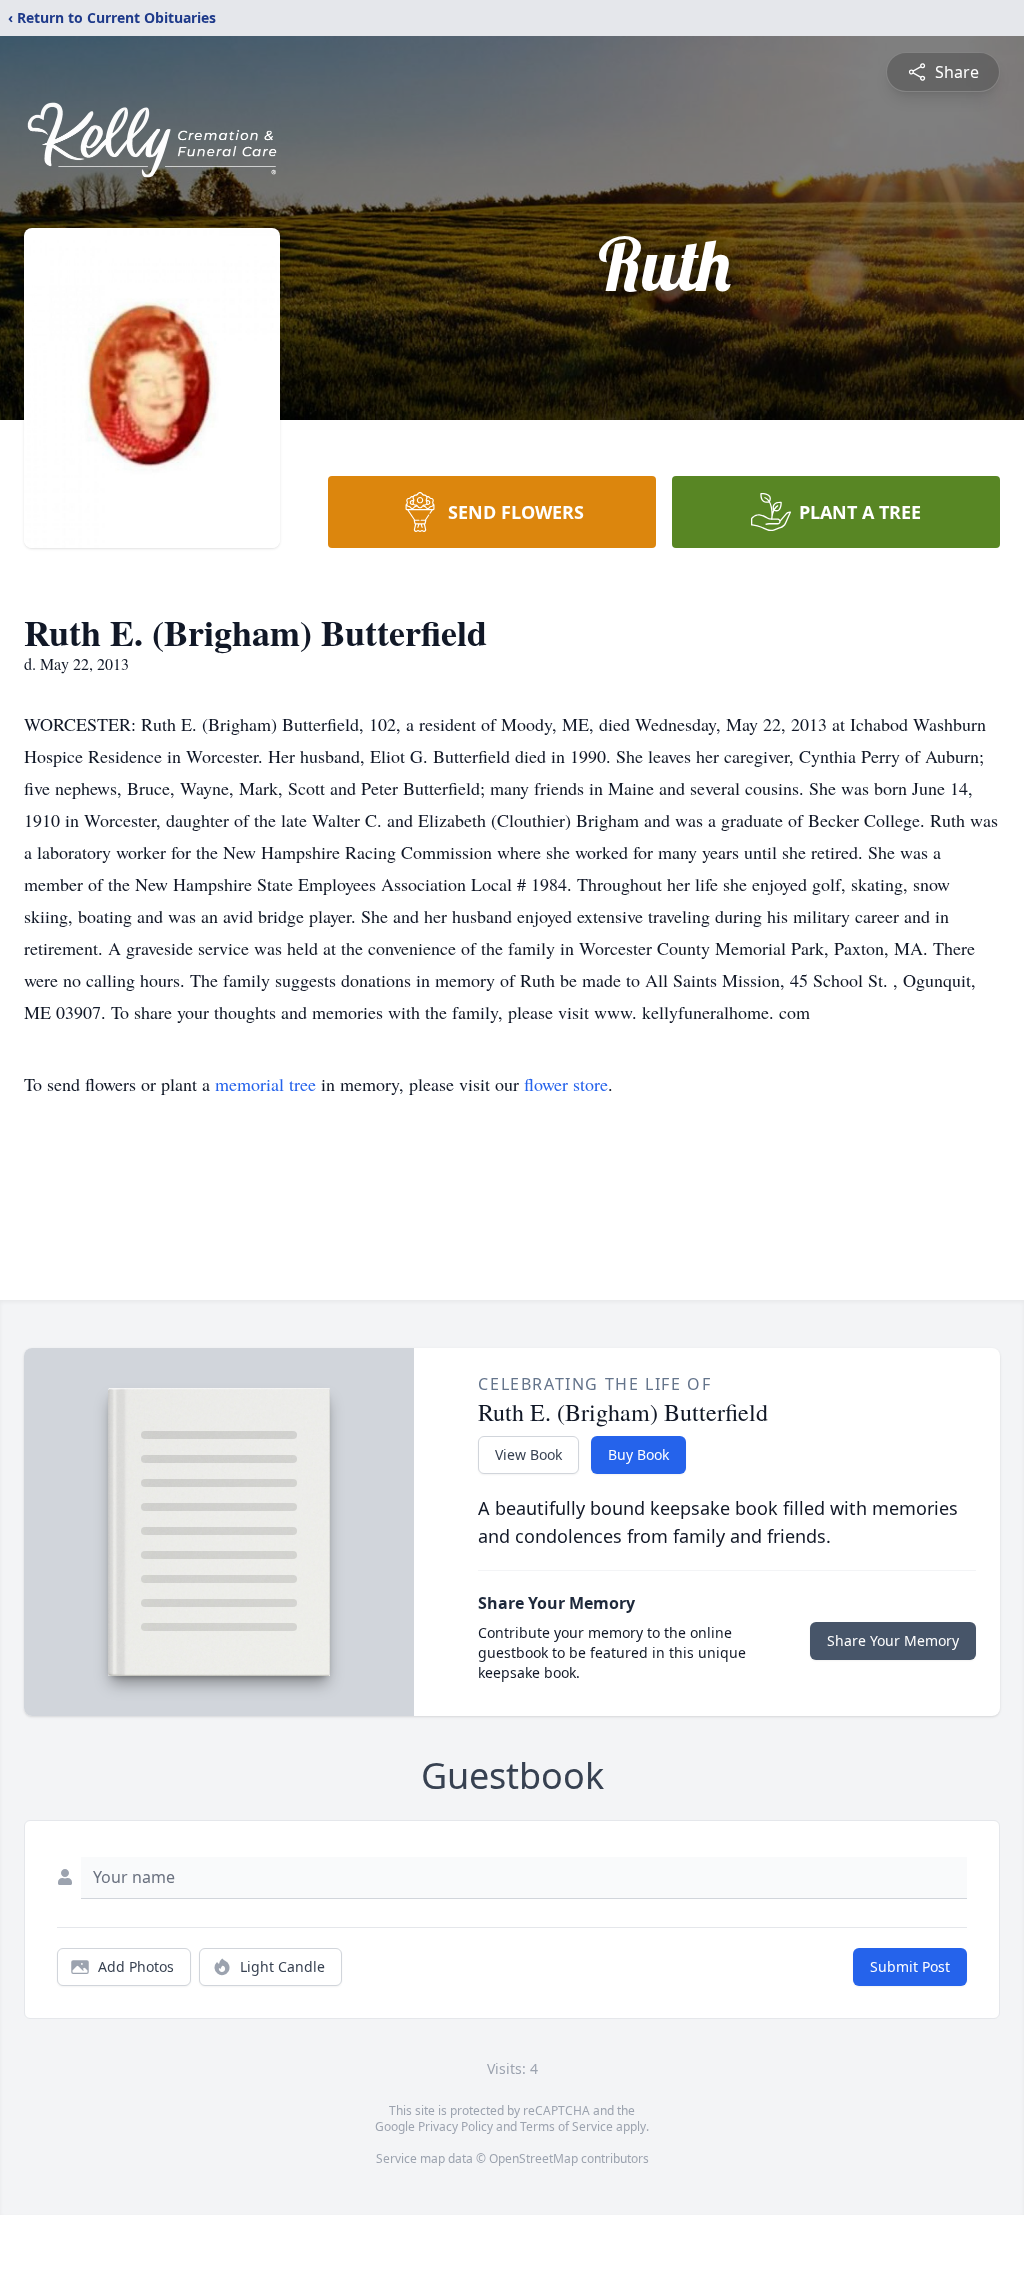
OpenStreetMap (533, 2158)
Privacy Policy (455, 2126)
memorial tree (265, 1084)
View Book (528, 1454)
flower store (566, 1084)
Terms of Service (566, 2126)
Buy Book (638, 1454)
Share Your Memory (893, 1640)
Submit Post (910, 1966)
